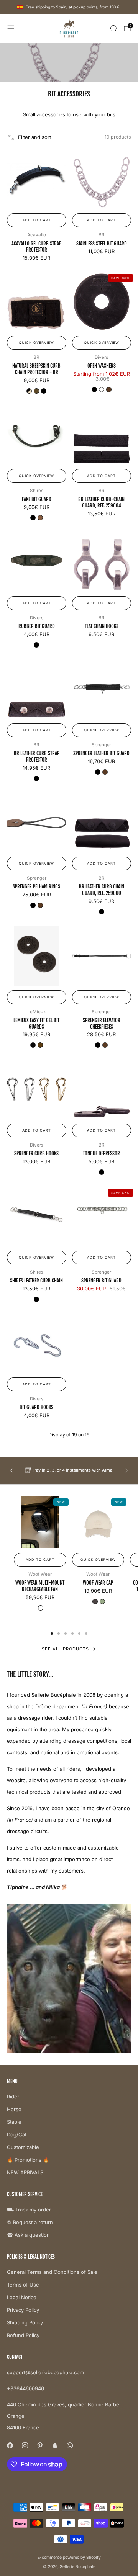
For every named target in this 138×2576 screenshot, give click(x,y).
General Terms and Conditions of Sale (52, 2272)
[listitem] (69, 1470)
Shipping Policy (25, 2322)
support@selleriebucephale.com (45, 2372)
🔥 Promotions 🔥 (28, 2160)
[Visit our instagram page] (25, 2445)
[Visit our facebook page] (10, 2445)
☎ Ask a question (28, 2235)
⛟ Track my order (29, 2210)
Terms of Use (23, 2285)
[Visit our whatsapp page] (70, 2445)
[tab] (52, 1634)
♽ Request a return (30, 2222)
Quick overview (36, 343)
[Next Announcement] (127, 1470)
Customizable (23, 2147)
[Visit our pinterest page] (40, 2445)
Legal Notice (22, 2297)
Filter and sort (34, 137)
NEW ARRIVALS (25, 2172)
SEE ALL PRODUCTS (65, 1649)
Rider (13, 2097)
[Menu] (11, 28)
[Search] (113, 28)
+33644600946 (25, 2388)
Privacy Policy (23, 2310)
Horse (14, 2109)
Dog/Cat (17, 2134)
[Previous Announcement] (11, 1470)
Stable (14, 2122)
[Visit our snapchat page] (55, 2445)
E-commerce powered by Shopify (69, 2557)
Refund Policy (23, 2335)
